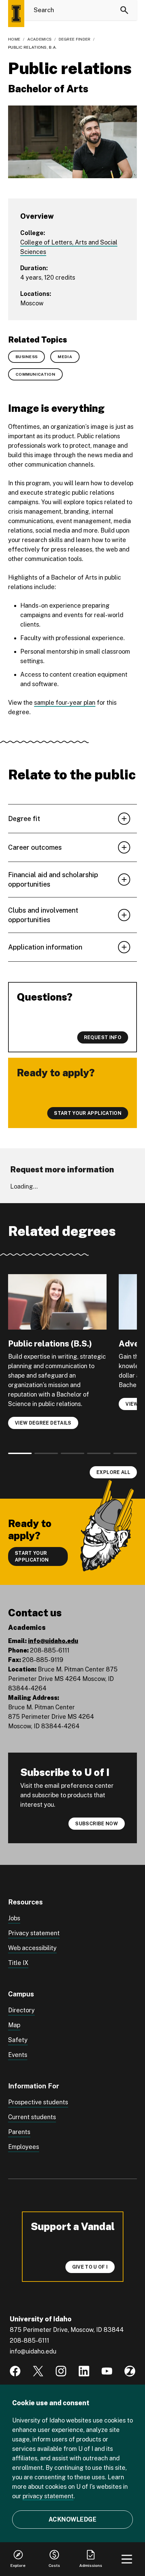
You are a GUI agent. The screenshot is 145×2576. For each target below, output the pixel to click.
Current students (32, 2117)
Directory (21, 2010)
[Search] (124, 10)
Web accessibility (32, 1948)
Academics (40, 39)
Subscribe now (97, 1824)
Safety (18, 2040)
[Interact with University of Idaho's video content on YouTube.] (107, 2371)
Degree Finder (75, 39)
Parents (19, 2132)
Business (26, 357)
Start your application (32, 1556)
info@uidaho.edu (53, 1641)
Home (14, 39)
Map (14, 2025)
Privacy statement (34, 1933)
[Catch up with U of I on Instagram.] (61, 2371)
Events (18, 2055)
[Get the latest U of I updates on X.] (38, 2371)
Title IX (18, 1963)
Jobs (14, 1918)
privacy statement (48, 2496)
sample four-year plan (65, 702)
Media (65, 357)
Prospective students (38, 2102)
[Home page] (16, 14)
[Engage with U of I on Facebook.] (15, 2371)
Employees (24, 2147)
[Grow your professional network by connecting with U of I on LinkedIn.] (84, 2371)
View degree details (43, 1423)
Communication (35, 374)
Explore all (113, 1472)
